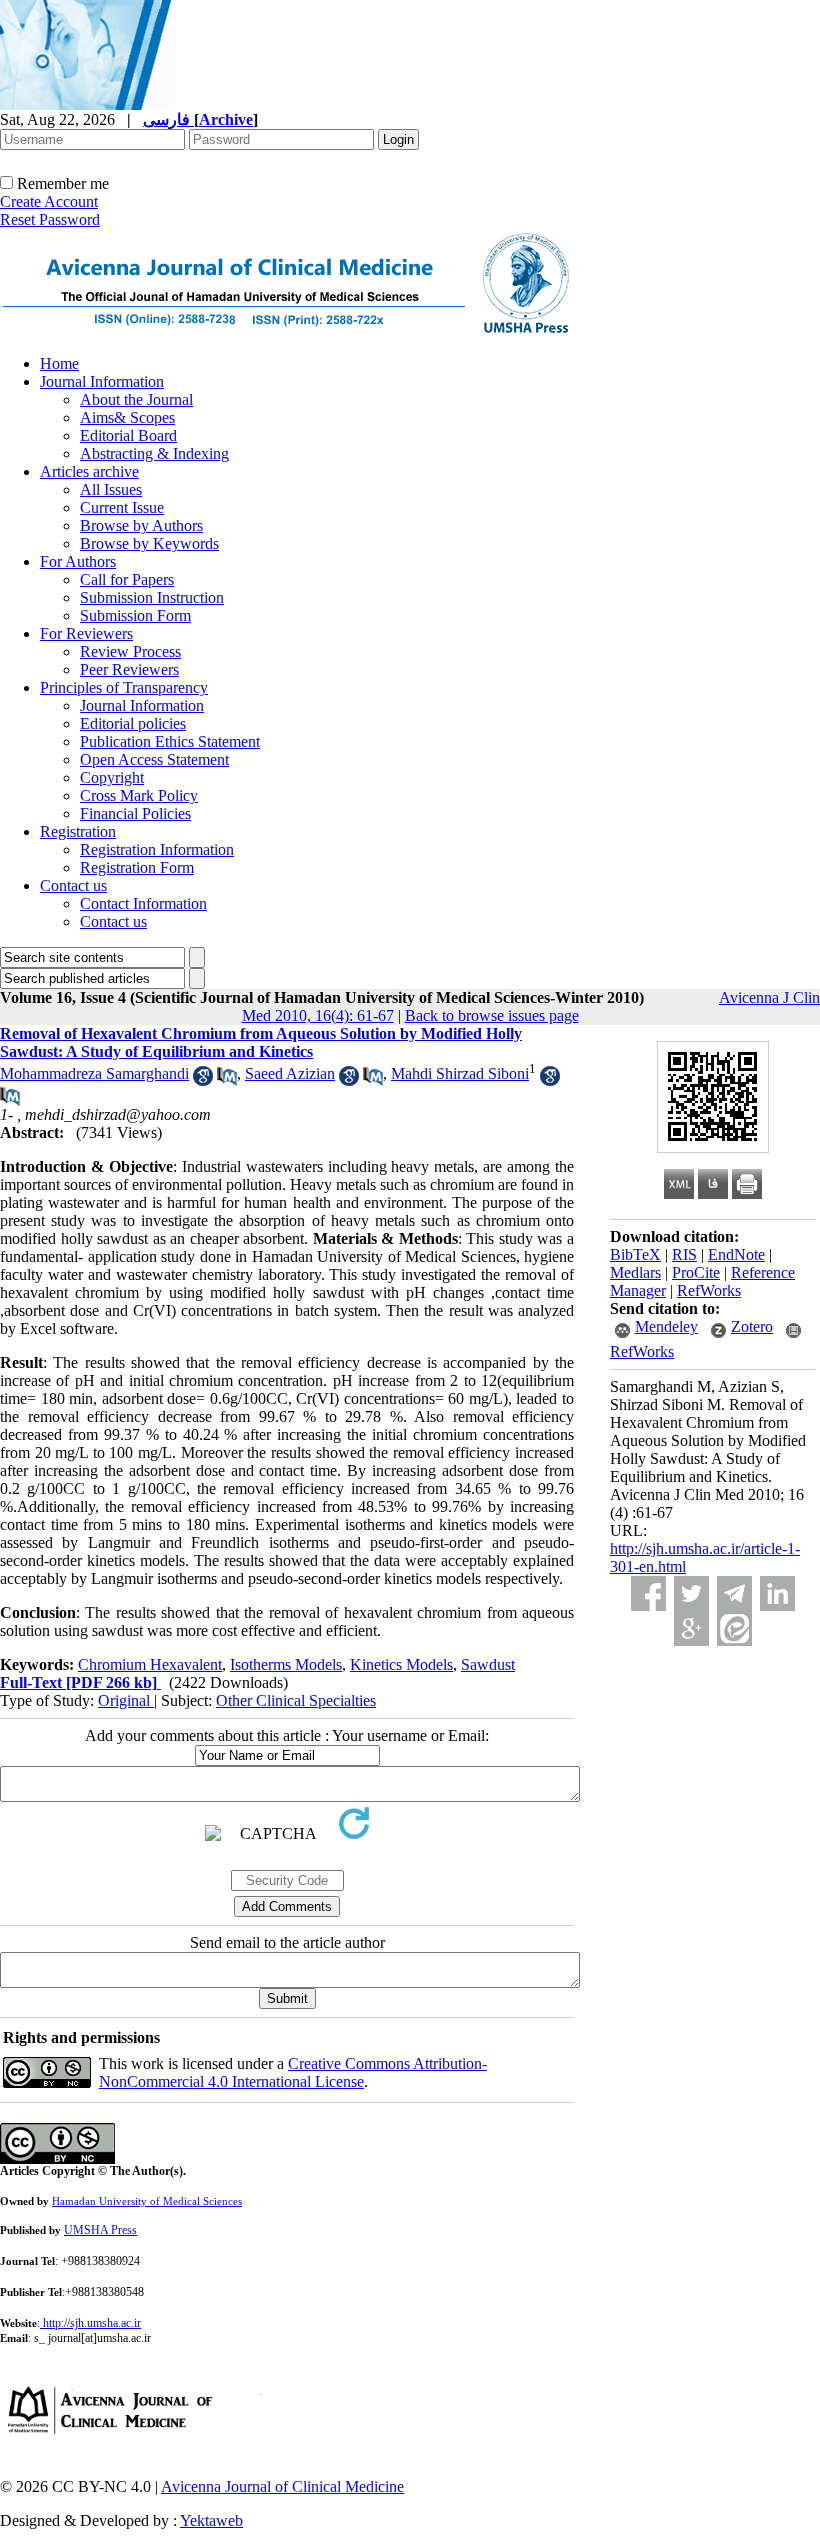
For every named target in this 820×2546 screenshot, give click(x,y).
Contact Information (143, 903)
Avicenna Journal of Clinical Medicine (282, 2486)
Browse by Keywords (149, 543)
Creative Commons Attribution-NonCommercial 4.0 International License (293, 2072)
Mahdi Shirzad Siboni (460, 1073)
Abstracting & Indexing (154, 453)
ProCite (696, 1272)
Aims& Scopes (127, 417)
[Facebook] (648, 1593)
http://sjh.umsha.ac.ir (92, 2323)
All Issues (111, 489)
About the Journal (136, 399)
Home (59, 363)
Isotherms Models (286, 1664)
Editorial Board (128, 435)
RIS (684, 1254)
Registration (78, 831)
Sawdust (488, 1664)
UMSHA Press (100, 2230)
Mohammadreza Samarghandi (94, 1073)
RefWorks (709, 1290)
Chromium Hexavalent (150, 1664)
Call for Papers (127, 579)
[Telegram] (734, 1593)
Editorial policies (133, 723)
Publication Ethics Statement (170, 741)
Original (126, 1700)
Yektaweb (211, 2520)
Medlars (635, 1272)
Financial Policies (135, 813)
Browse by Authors (141, 525)
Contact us (73, 885)
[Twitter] (691, 1593)
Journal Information (102, 381)
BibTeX (635, 1254)
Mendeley (666, 1326)
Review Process (130, 651)
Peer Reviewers (129, 669)
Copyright (112, 777)
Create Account (49, 201)
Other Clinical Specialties (296, 1700)
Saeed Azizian (290, 1073)
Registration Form (137, 867)
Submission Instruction (152, 597)
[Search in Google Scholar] (203, 1080)
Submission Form (135, 615)
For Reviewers (86, 633)
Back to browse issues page (492, 1015)
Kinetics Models (401, 1664)
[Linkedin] (777, 1593)
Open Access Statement (154, 759)
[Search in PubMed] (227, 1080)
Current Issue (122, 507)
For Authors (78, 561)
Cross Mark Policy (139, 795)
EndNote (736, 1254)
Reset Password (50, 219)
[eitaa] (734, 1628)
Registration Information (157, 849)
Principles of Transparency (124, 687)
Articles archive (89, 471)
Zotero (752, 1326)
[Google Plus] (691, 1628)
